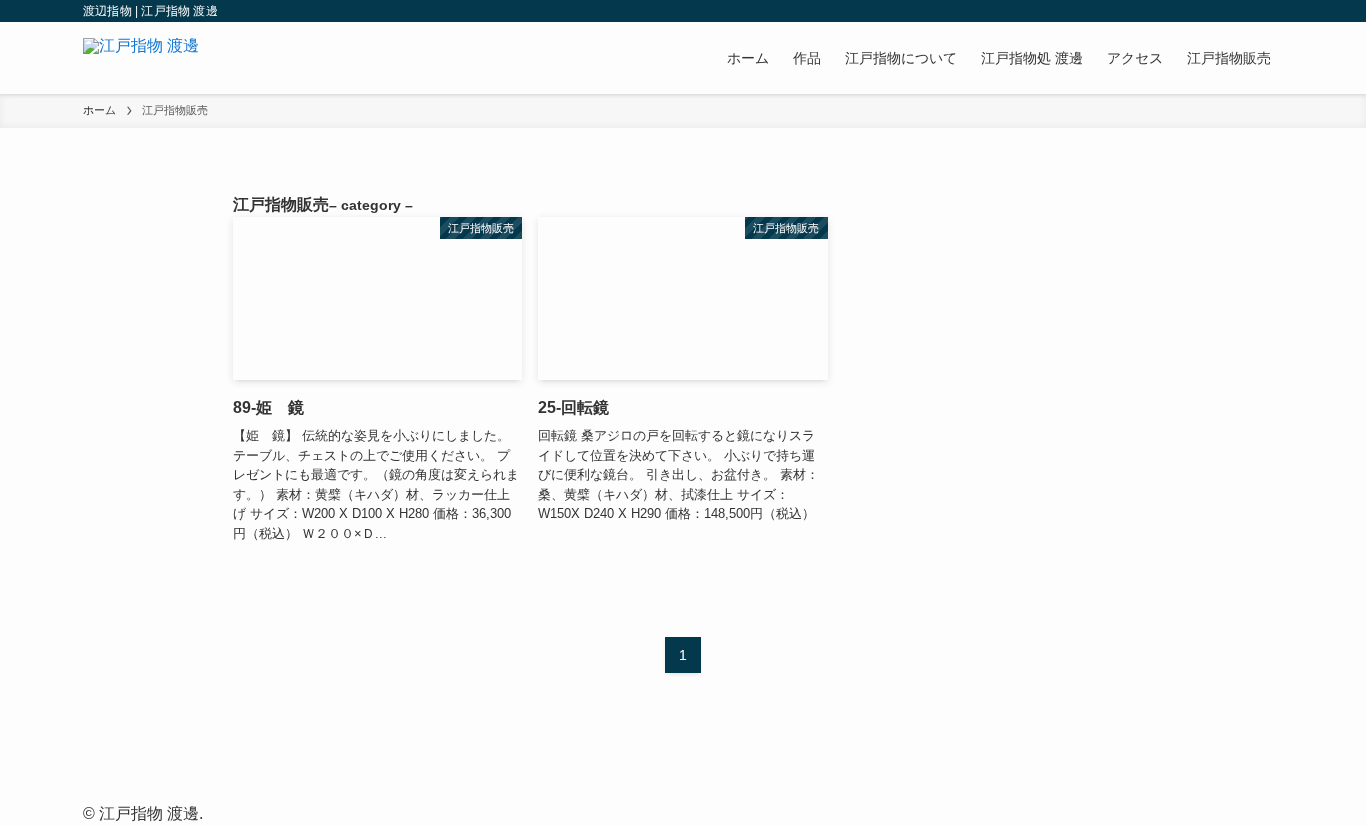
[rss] (1244, 11)
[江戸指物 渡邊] (141, 58)
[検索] (1270, 11)
